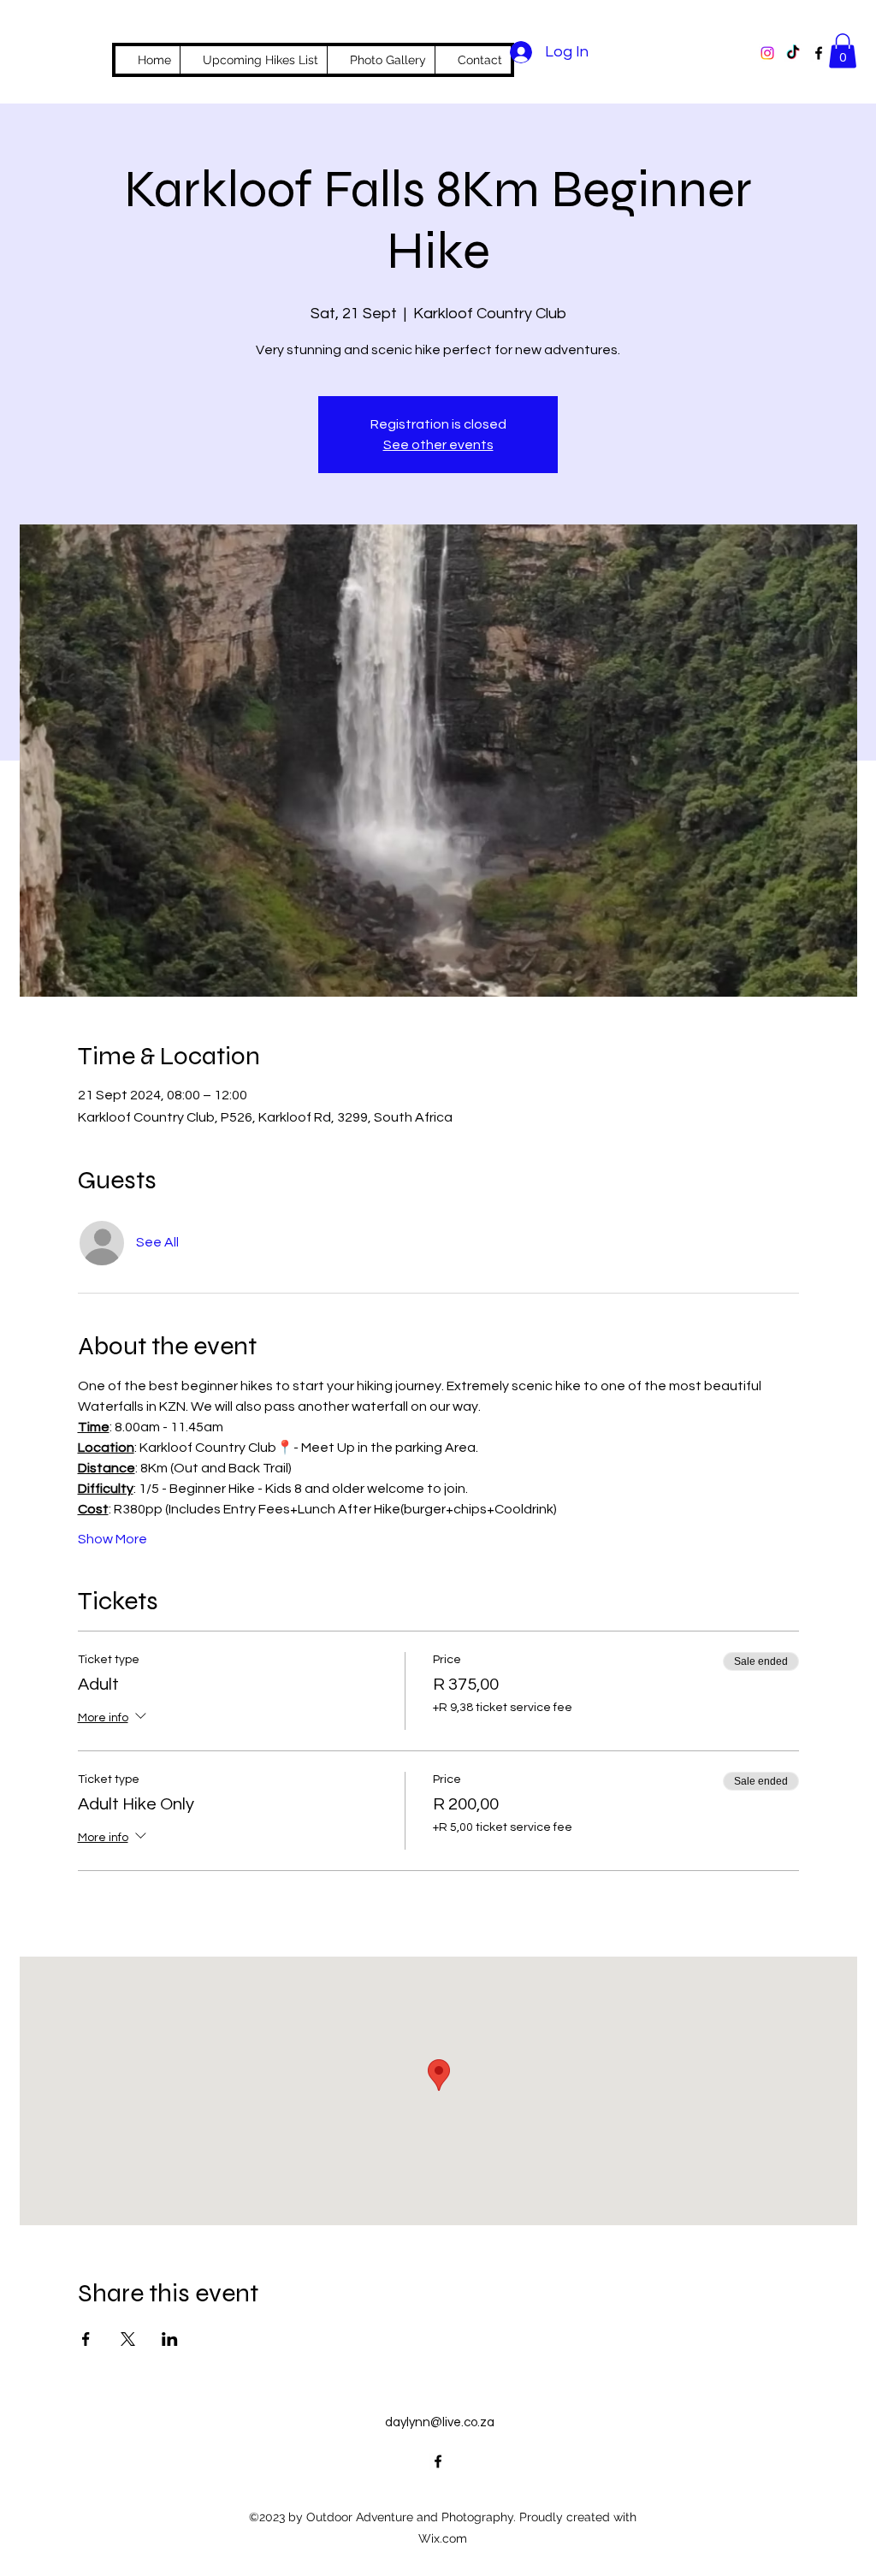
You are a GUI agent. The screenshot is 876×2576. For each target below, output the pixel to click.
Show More (112, 1539)
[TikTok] (793, 53)
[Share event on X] (128, 2339)
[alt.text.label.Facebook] (819, 53)
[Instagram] (767, 53)
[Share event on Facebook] (86, 2339)
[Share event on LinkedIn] (170, 2339)
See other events (438, 445)
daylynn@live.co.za (440, 2422)
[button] (843, 51)
